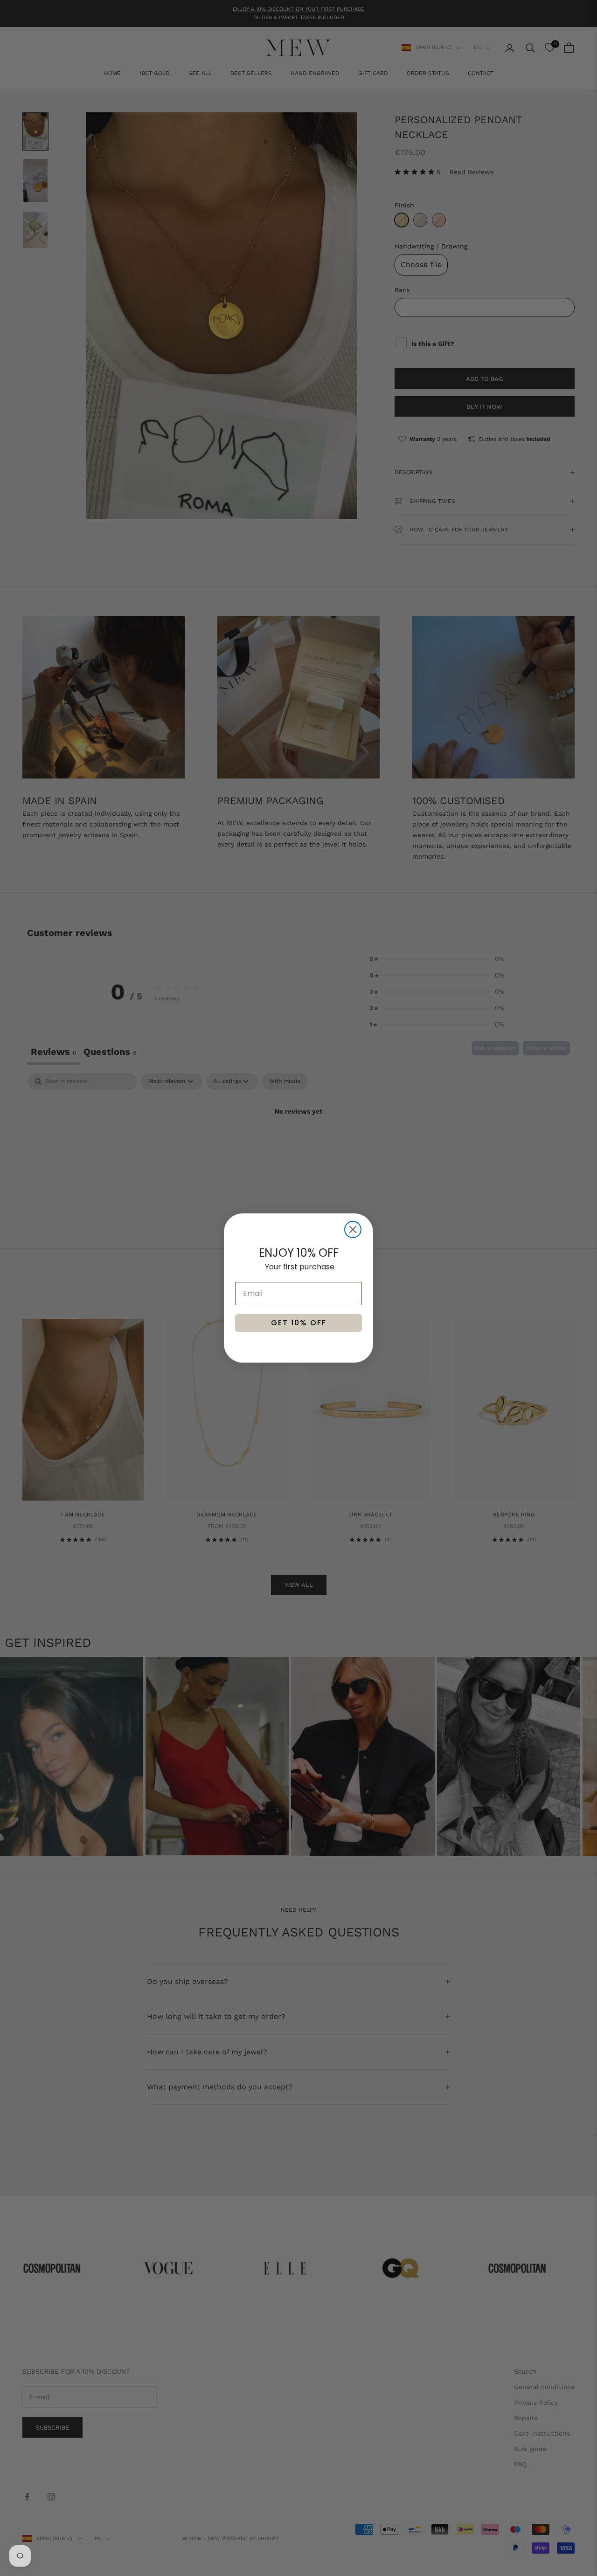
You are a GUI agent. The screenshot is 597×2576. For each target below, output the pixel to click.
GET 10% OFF (299, 1323)
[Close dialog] (353, 1229)
